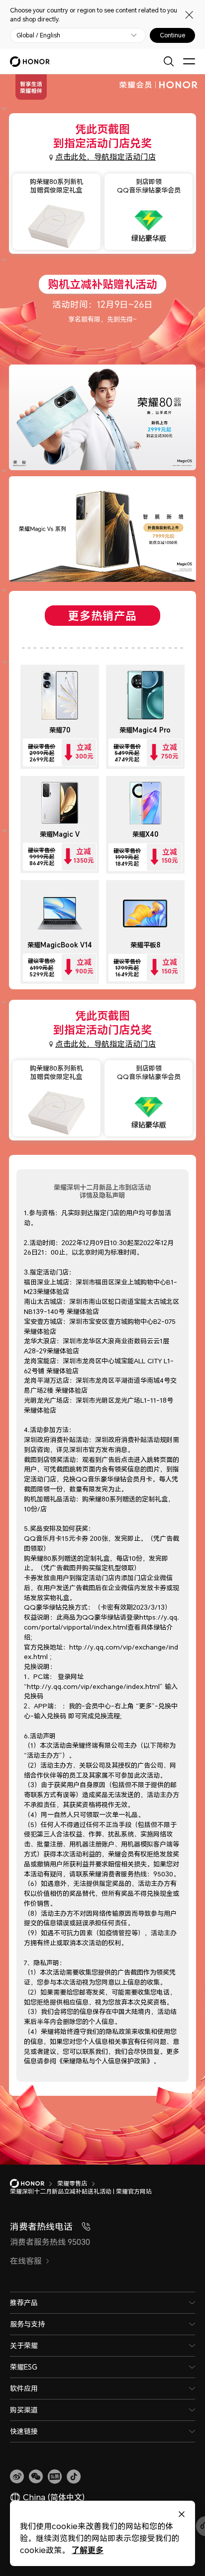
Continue (172, 35)
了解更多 (88, 2550)
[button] (36, 2477)
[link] (17, 2477)
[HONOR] (34, 2184)
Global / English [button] (38, 35)
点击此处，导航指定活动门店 (105, 157)
